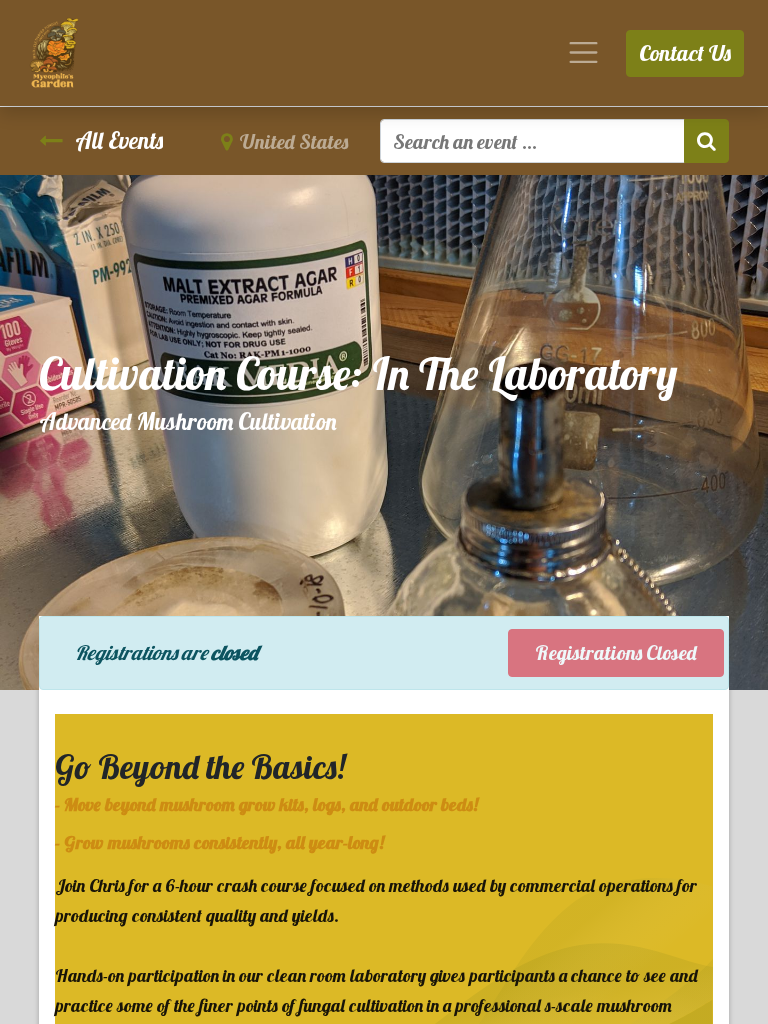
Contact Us (685, 53)
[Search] (706, 141)
